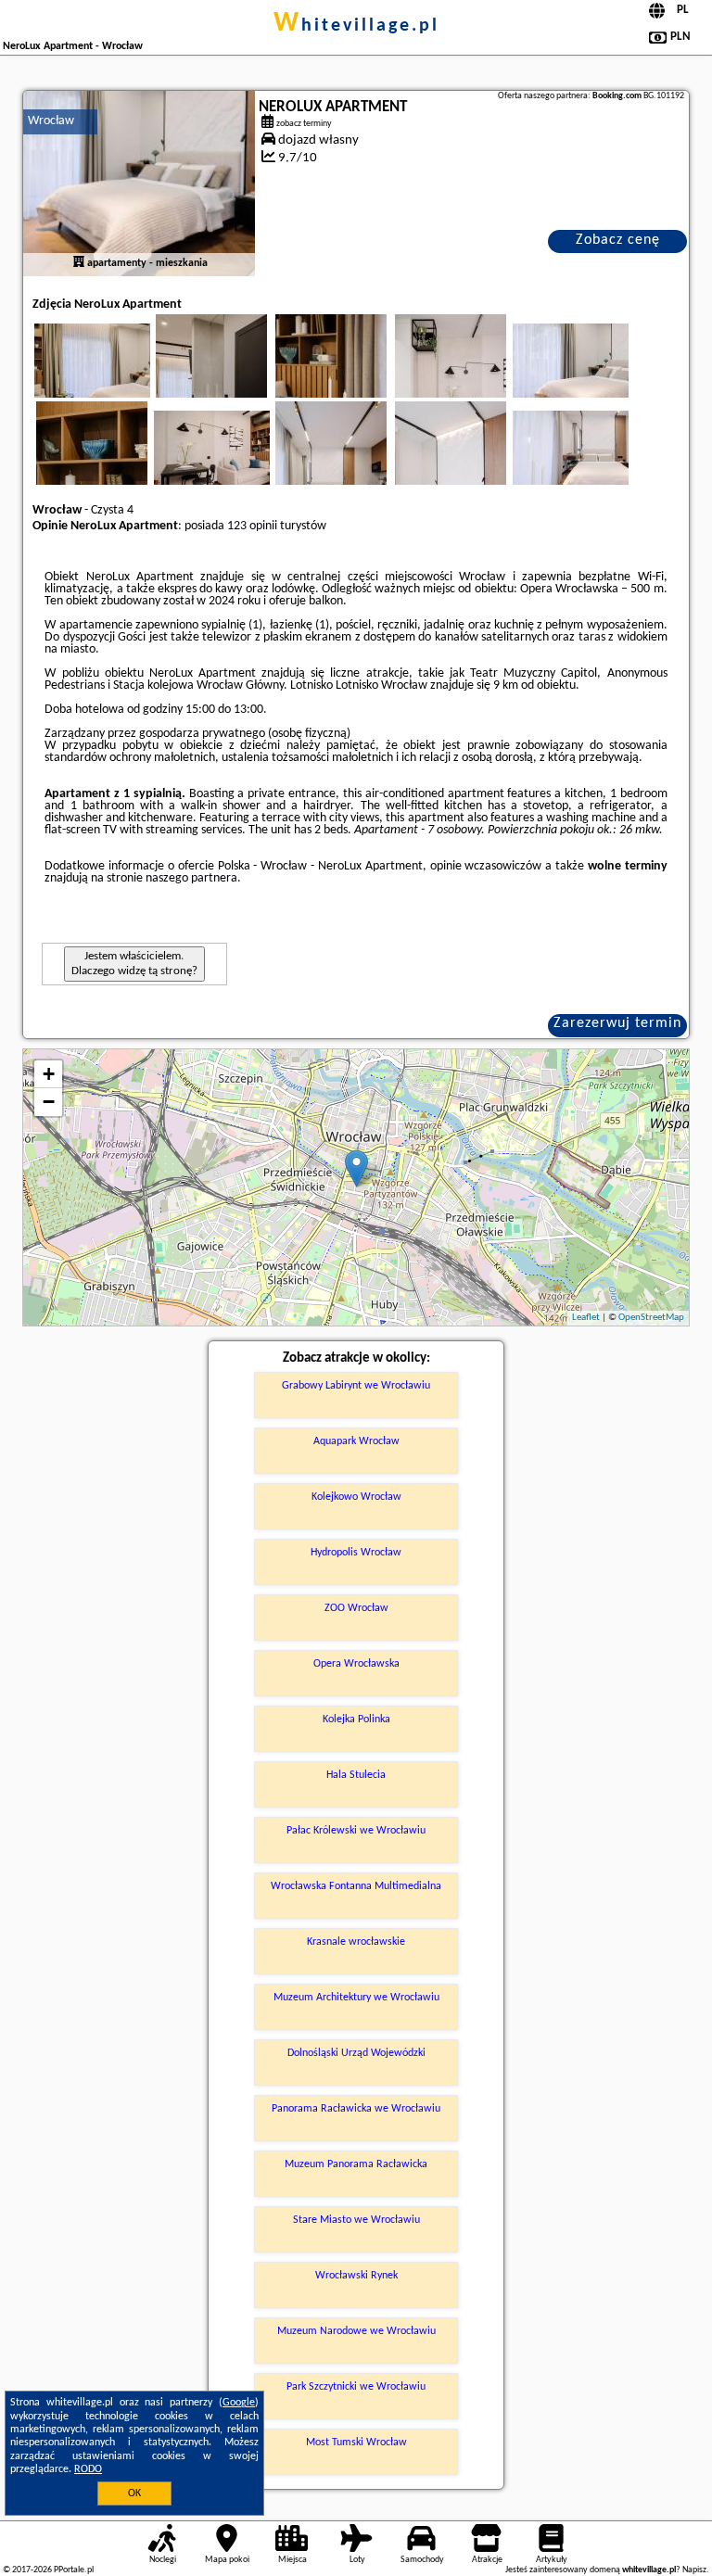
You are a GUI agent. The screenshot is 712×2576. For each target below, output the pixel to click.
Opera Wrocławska (356, 1664)
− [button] (49, 1102)
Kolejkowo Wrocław (356, 1497)
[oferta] (79, 263)
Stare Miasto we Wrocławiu (356, 2220)
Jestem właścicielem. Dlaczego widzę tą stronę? (134, 964)
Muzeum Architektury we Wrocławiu (356, 1998)
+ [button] (49, 1074)
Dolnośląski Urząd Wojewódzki (356, 2053)
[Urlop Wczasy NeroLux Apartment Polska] (118, 379)
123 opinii (252, 526)
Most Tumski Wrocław (356, 2443)
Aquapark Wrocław (356, 1441)
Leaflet (586, 1318)
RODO (88, 2469)
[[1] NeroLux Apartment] (139, 184)
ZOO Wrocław (356, 1608)
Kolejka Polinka (356, 1719)
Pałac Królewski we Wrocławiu (356, 1831)
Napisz (694, 2570)
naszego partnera (191, 878)
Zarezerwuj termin (617, 1023)
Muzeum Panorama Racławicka (356, 2164)
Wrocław (51, 121)
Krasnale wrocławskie (356, 1942)
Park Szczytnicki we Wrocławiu (356, 2387)
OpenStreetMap (651, 1318)
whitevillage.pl (356, 26)
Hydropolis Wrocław (356, 1553)
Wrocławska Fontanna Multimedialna (356, 1886)
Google (239, 2403)
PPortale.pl (74, 2570)
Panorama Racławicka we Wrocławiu (356, 2109)
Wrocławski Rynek (356, 2276)
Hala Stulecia (356, 1775)
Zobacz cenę (618, 240)
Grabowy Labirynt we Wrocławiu (356, 1386)
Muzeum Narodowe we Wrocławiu (356, 2331)
